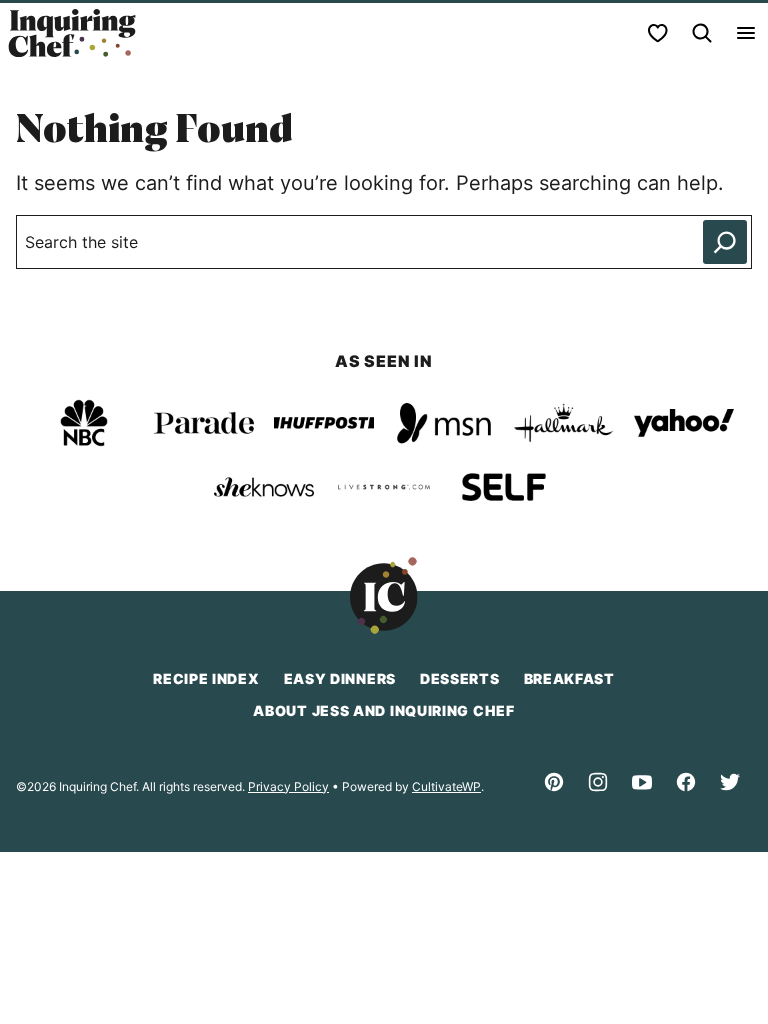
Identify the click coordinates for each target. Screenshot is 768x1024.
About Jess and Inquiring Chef (383, 710)
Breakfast (569, 678)
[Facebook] (686, 782)
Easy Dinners (340, 678)
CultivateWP (446, 786)
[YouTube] (642, 782)
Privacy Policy (288, 786)
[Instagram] (598, 782)
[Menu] (746, 33)
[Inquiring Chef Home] (72, 33)
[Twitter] (730, 782)
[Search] (702, 33)
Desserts (460, 678)
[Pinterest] (554, 782)
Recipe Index (206, 678)
